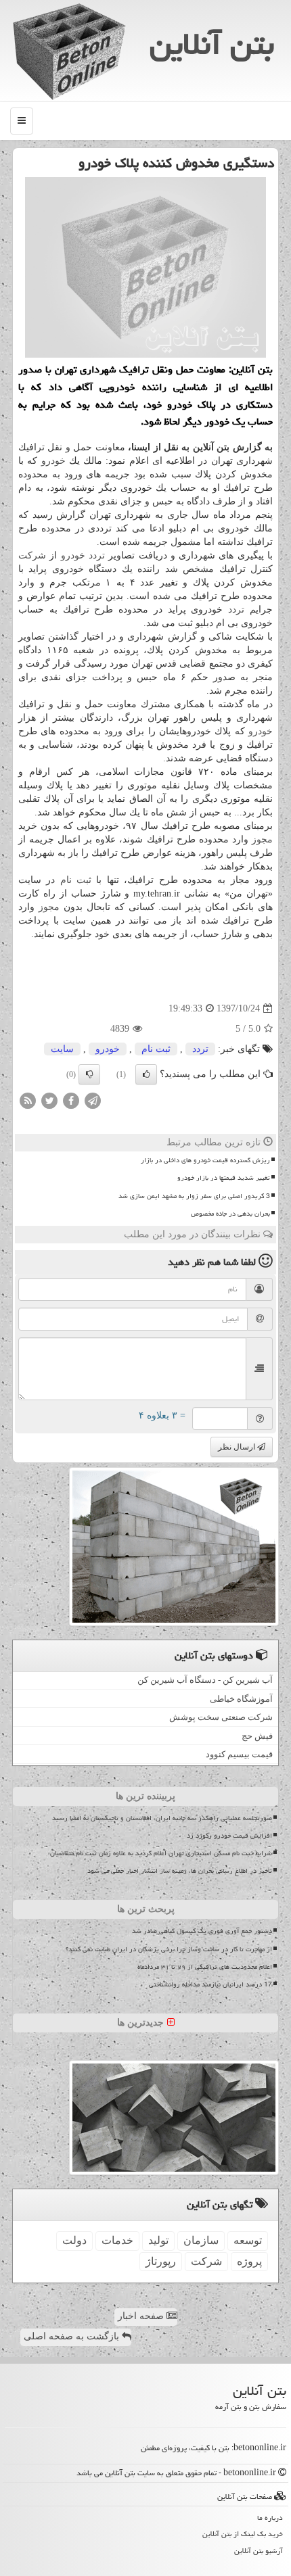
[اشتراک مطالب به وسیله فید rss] (28, 1100)
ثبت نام (76, 880)
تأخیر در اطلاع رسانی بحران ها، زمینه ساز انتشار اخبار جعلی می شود (180, 1871)
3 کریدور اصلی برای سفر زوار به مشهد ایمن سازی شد (194, 1196)
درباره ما (270, 2518)
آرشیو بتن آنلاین (259, 2551)
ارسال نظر (238, 1447)
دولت (74, 2240)
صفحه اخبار (142, 2316)
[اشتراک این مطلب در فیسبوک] (71, 1100)
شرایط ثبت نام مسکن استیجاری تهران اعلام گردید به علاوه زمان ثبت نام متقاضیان (161, 1853)
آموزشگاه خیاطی (241, 1699)
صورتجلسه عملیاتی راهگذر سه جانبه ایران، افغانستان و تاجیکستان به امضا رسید (162, 1818)
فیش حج (257, 1736)
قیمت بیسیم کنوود (239, 1754)
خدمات (117, 2240)
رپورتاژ (161, 2261)
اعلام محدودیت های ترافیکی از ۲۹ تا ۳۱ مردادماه (205, 1967)
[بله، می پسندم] (146, 1074)
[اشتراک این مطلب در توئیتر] (49, 1100)
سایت (62, 1049)
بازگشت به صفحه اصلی (73, 2336)
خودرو (53, 461)
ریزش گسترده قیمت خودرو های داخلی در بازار (205, 1160)
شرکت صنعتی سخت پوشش (221, 1717)
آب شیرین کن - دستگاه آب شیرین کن (205, 1680)
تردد (97, 555)
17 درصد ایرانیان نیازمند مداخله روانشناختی (210, 1984)
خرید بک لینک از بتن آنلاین (243, 2534)
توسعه (248, 2240)
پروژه (249, 2261)
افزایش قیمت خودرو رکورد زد (229, 1836)
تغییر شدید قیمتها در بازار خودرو (224, 1178)
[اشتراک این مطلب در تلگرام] (93, 1100)
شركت (32, 555)
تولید (158, 2240)
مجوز (262, 839)
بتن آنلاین (212, 44)
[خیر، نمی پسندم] (89, 1074)
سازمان (201, 2240)
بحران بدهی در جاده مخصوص (230, 1214)
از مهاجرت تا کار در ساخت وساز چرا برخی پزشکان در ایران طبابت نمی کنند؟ (169, 1949)
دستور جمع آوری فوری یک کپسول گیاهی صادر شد (202, 1931)
